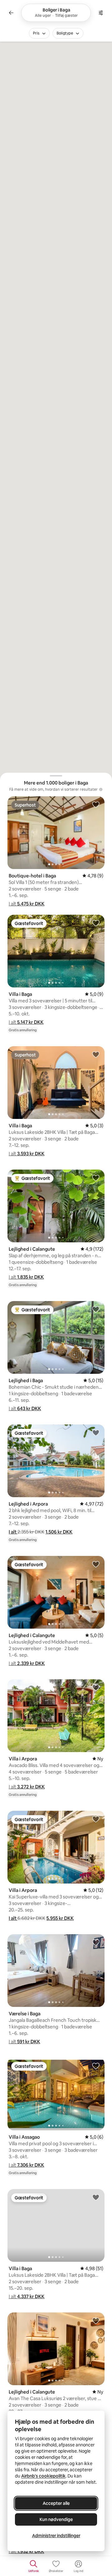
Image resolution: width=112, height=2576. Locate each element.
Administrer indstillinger (56, 2536)
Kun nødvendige (56, 2519)
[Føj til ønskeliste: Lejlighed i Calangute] (96, 1178)
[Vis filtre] (101, 13)
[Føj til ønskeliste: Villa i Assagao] (96, 2066)
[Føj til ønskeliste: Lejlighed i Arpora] (96, 1433)
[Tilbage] (11, 13)
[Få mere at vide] (101, 789)
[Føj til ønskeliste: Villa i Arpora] (96, 1687)
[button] (27, 904)
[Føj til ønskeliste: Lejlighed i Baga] (96, 1309)
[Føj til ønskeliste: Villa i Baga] (96, 923)
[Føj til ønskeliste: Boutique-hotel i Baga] (96, 804)
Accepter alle (56, 2503)
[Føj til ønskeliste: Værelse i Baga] (96, 1942)
